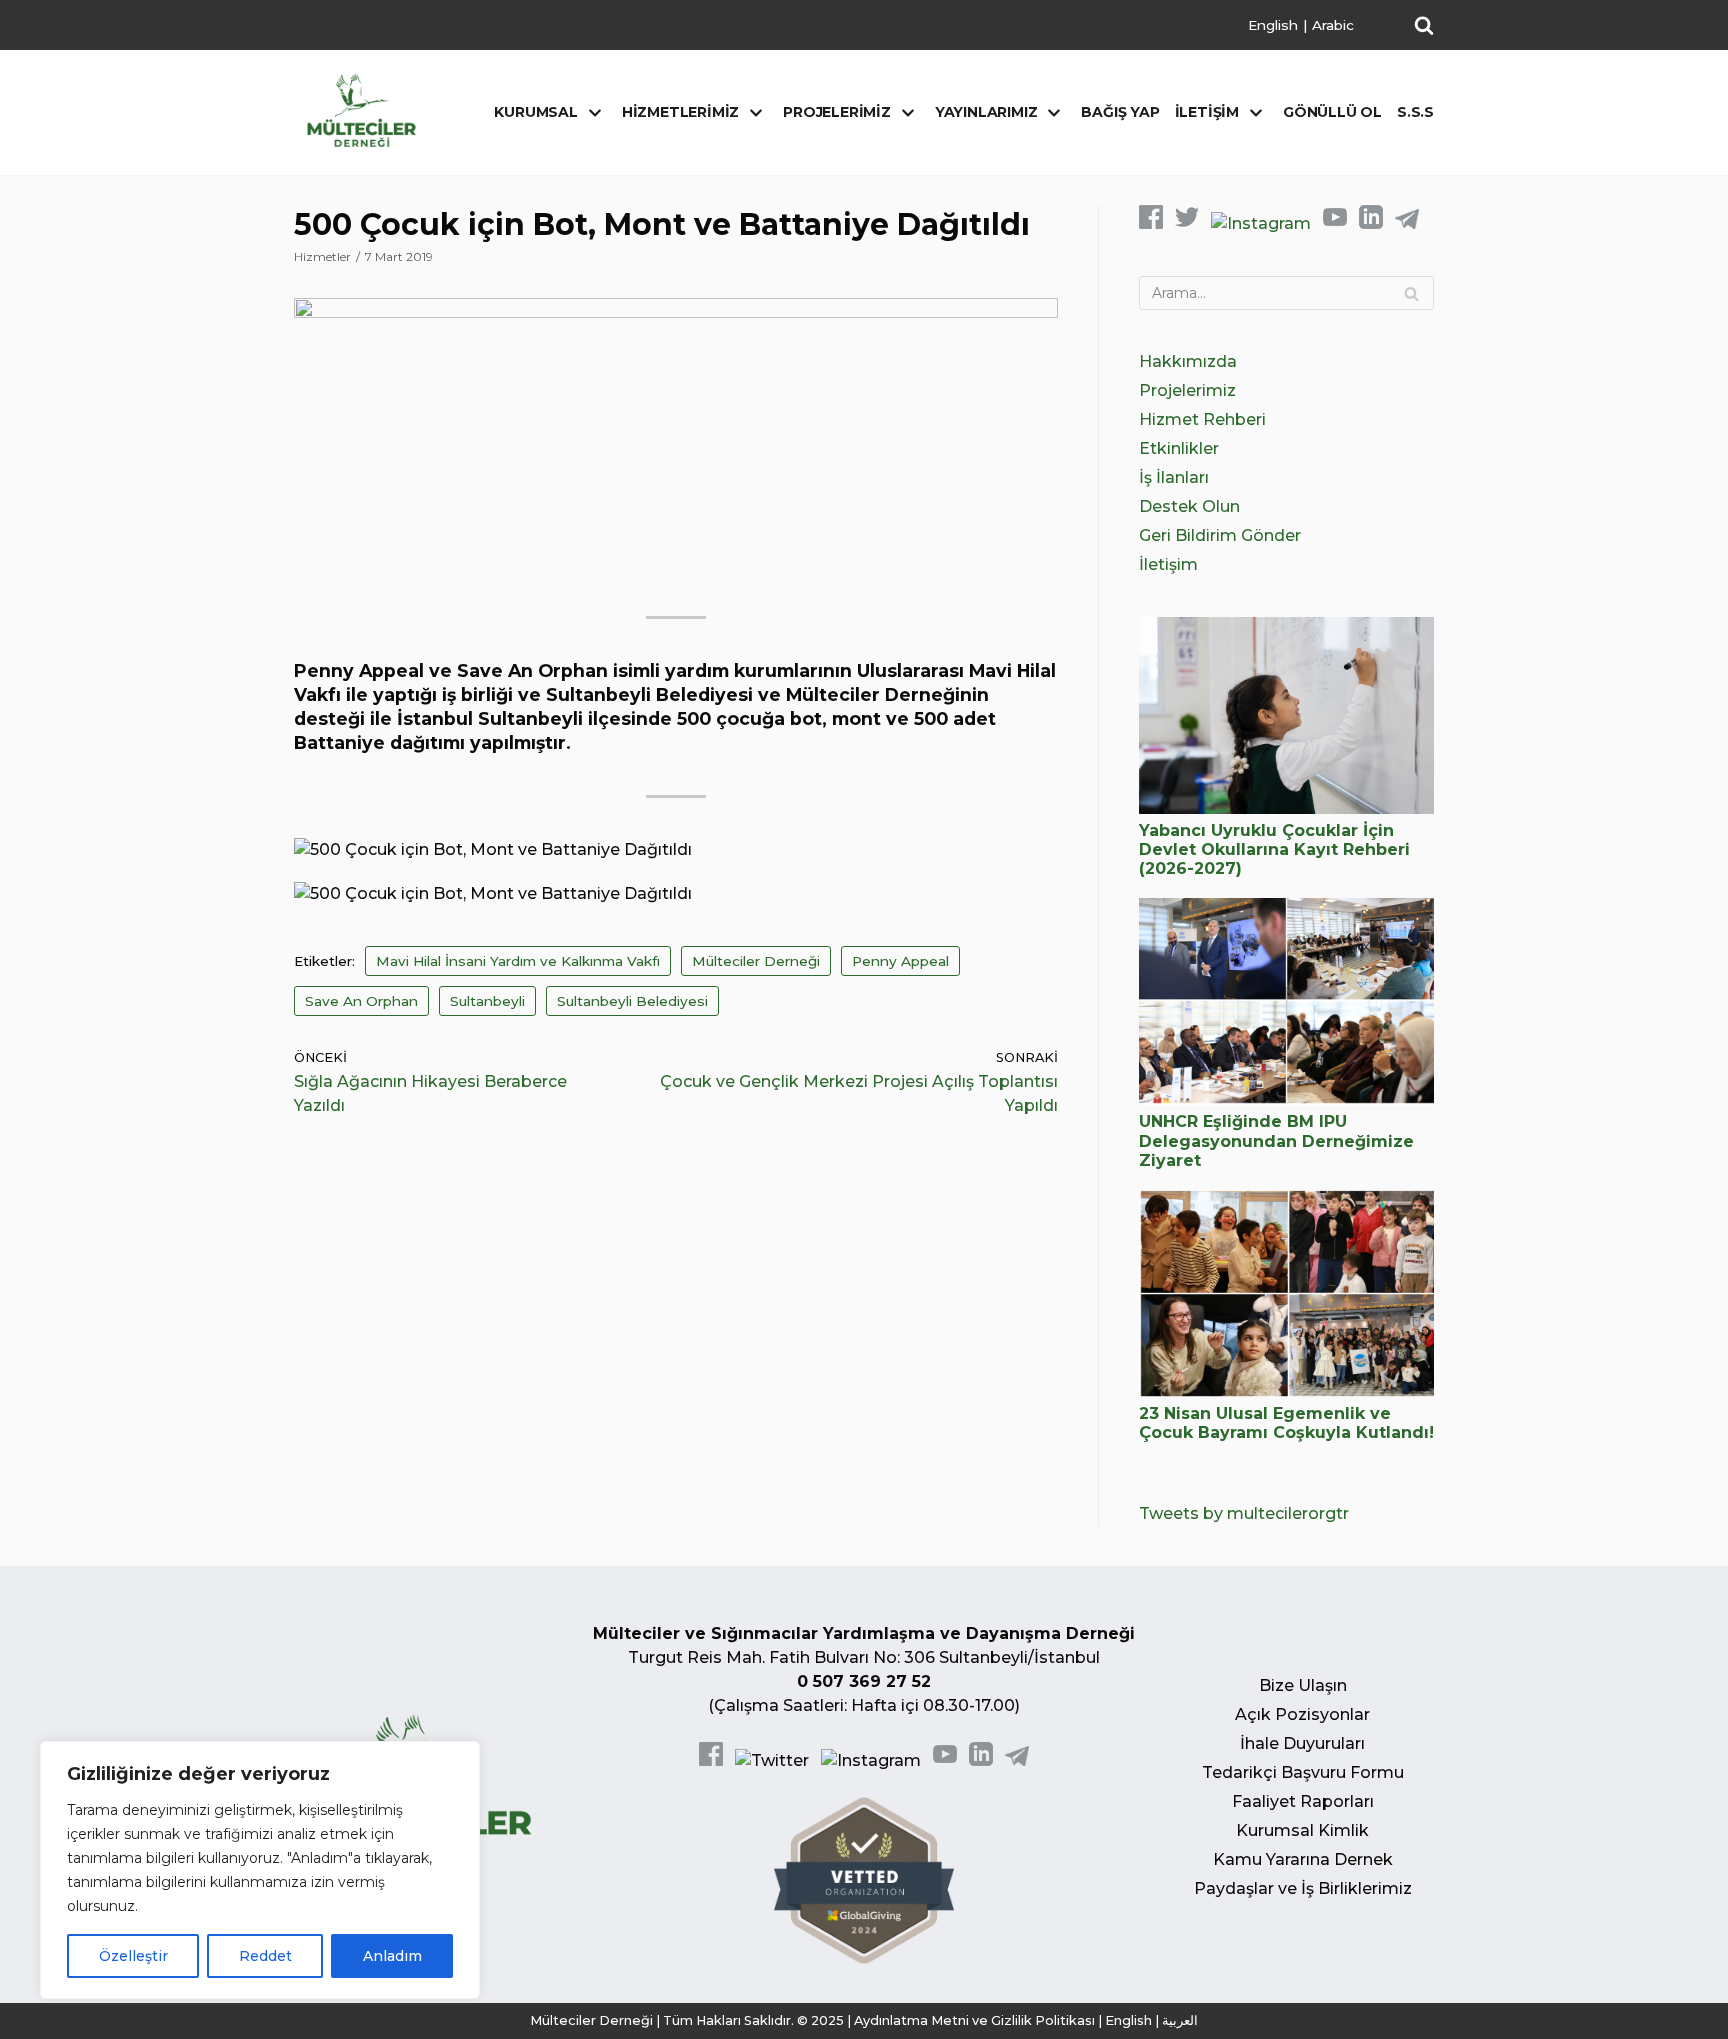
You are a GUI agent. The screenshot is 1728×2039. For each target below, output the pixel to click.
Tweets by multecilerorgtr (1244, 1513)
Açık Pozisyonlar (1302, 1714)
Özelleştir (133, 1956)
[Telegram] (1407, 223)
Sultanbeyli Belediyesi (632, 1001)
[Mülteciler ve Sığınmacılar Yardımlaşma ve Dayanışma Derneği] (361, 110)
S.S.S (1415, 112)
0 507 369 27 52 (864, 1681)
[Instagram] (1261, 223)
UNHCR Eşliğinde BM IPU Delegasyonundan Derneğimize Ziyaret (1276, 1140)
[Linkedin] (1371, 223)
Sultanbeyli (487, 1001)
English (1273, 25)
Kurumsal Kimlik (1302, 1830)
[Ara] (1411, 293)
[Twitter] (1187, 223)
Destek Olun (1189, 506)
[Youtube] (1335, 223)
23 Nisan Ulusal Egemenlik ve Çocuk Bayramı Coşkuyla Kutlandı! (1286, 1423)
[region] (260, 1870)
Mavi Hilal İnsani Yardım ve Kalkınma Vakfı (518, 961)
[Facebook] (1151, 223)
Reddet (265, 1956)
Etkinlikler (1179, 448)
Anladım (392, 1956)
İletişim (1168, 564)
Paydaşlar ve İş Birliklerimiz (1303, 1888)
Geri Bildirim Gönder (1220, 535)
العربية (1180, 2020)
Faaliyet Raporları (1303, 1801)
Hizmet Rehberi (1202, 419)
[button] (1424, 25)
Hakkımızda (1188, 361)
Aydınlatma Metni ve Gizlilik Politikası (974, 2020)
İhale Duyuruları (1302, 1743)
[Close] (459, 1758)
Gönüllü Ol (1332, 112)
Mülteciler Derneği (756, 961)
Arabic (1333, 25)
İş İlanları (1174, 477)
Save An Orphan (361, 1001)
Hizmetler (322, 256)
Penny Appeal (900, 961)
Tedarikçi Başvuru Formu (1303, 1772)
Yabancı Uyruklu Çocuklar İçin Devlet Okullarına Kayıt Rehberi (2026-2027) (1274, 849)
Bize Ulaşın (1303, 1685)
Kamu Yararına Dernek (1303, 1859)
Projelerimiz (1187, 390)
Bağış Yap (1120, 112)
